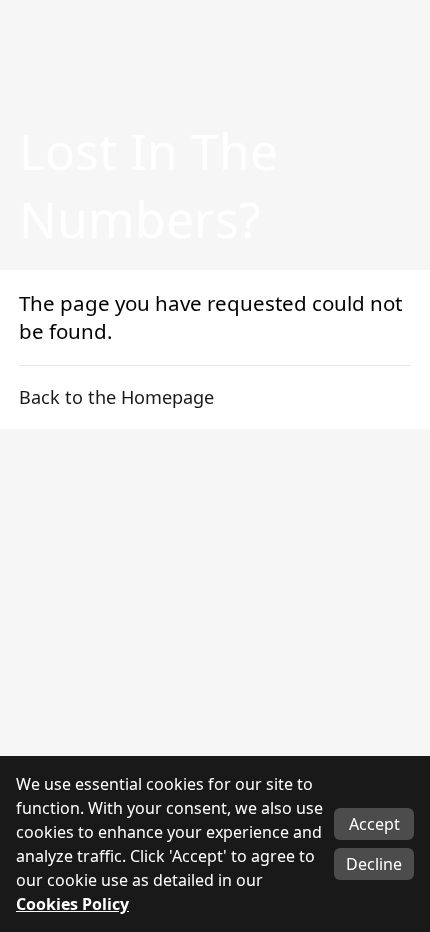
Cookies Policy (72, 904)
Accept (374, 824)
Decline (374, 864)
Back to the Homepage (116, 397)
